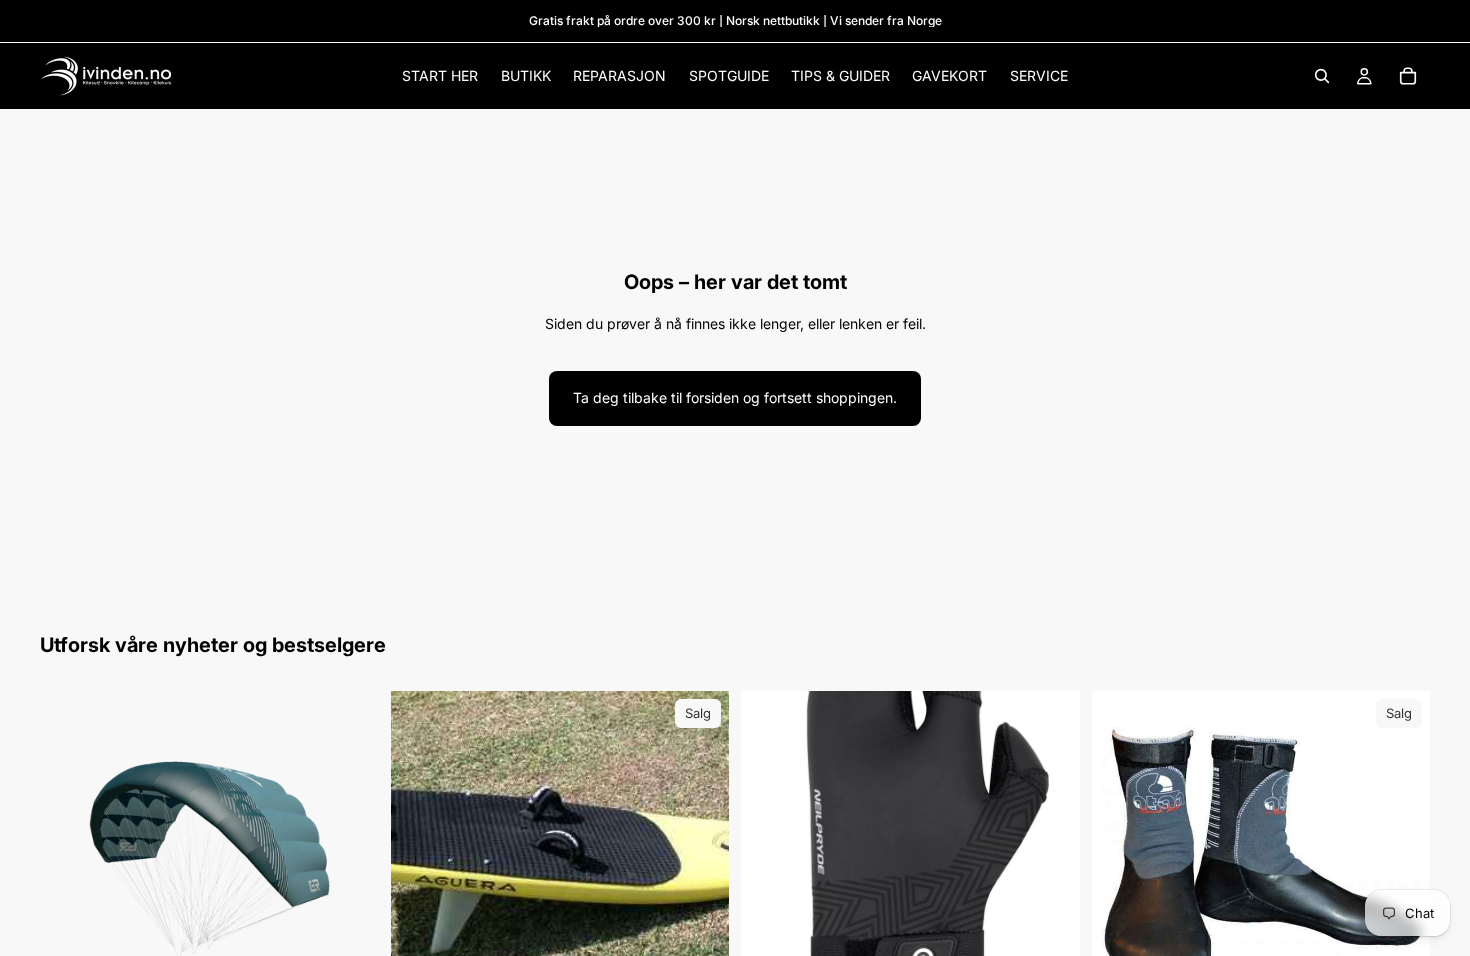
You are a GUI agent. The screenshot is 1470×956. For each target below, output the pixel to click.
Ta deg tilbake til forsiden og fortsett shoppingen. (735, 397)
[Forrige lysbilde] (70, 861)
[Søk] (1322, 76)
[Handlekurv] (1408, 76)
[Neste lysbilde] (349, 861)
